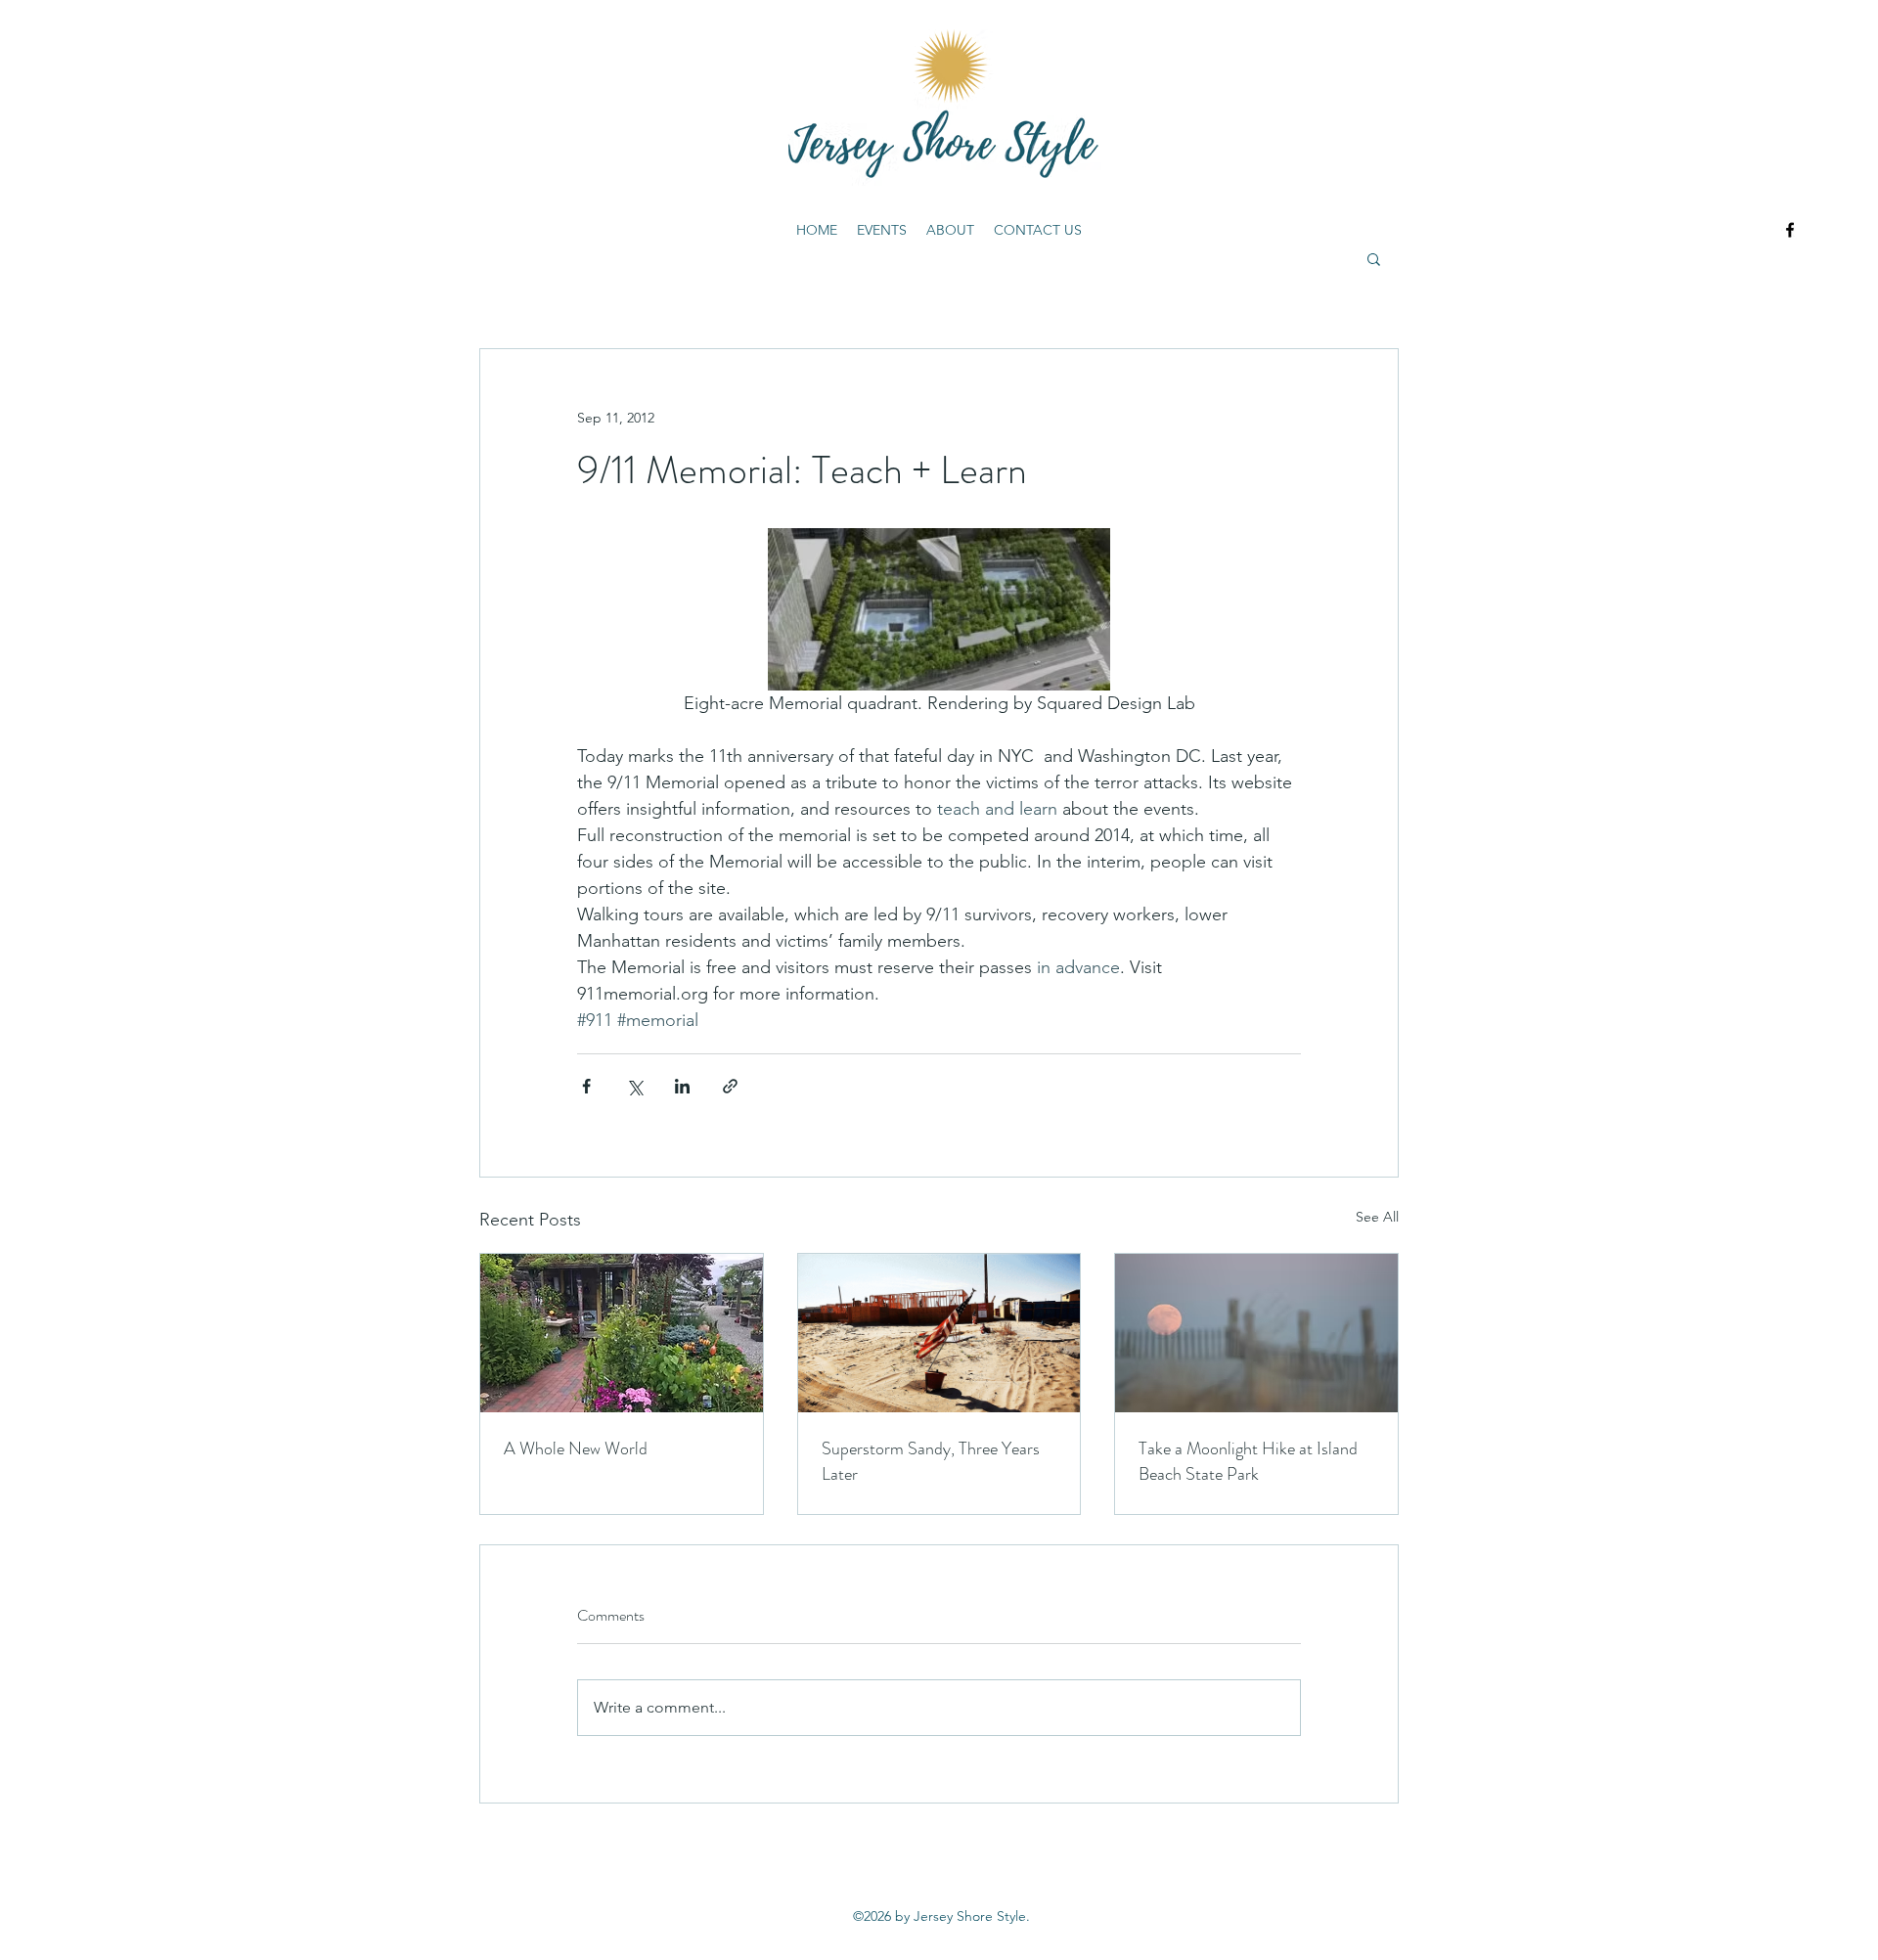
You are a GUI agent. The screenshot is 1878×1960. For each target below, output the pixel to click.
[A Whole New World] (622, 1333)
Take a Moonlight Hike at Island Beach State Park (1248, 1461)
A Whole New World (576, 1448)
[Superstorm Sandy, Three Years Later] (939, 1333)
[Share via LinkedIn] (682, 1086)
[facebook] (1790, 230)
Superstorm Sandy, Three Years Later (931, 1461)
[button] (1374, 258)
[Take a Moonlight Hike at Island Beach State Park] (1256, 1333)
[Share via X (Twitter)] (634, 1086)
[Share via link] (730, 1086)
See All (1377, 1217)
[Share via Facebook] (586, 1086)
